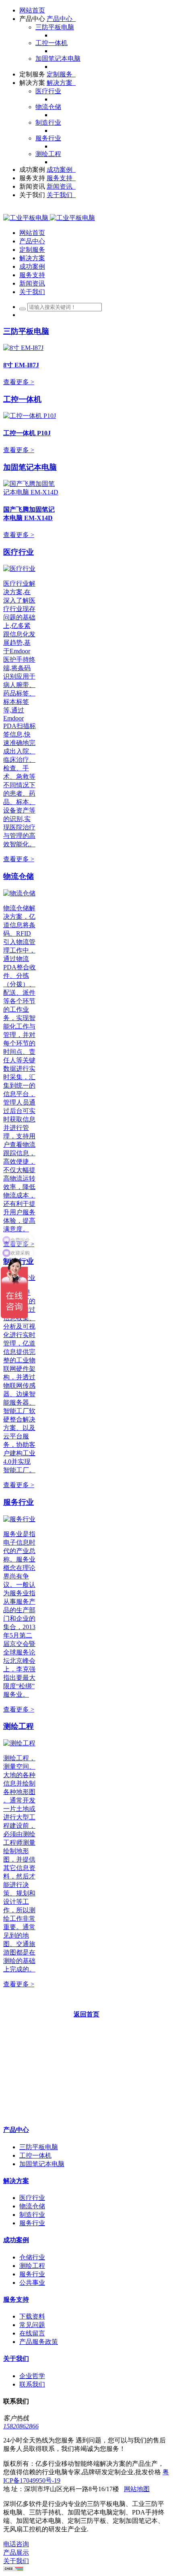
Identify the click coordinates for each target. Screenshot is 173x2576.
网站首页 (32, 10)
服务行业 (19, 1502)
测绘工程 (19, 1726)
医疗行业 (19, 552)
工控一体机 (22, 399)
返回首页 (86, 2014)
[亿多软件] (49, 218)
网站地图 (137, 2489)
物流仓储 (19, 876)
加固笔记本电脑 (30, 467)
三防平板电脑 (26, 331)
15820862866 (21, 2426)
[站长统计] (13, 2569)
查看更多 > (19, 382)
